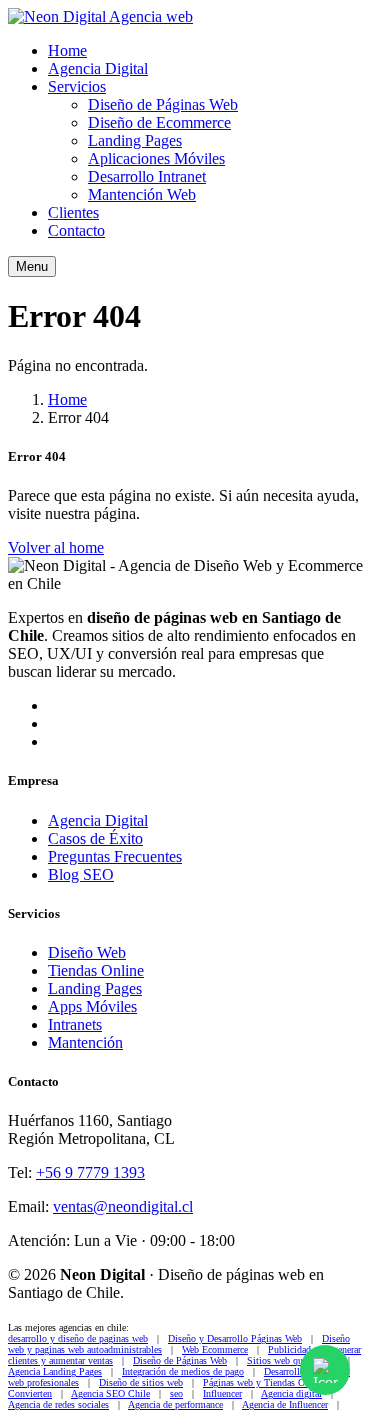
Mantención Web (142, 194)
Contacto (76, 230)
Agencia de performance (175, 1404)
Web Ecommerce (215, 1349)
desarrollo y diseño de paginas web (78, 1338)
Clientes (73, 212)
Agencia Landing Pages (55, 1371)
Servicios (77, 86)
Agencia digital (291, 1393)
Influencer (222, 1393)
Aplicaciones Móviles (156, 158)
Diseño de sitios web (141, 1382)
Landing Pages (135, 140)
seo (176, 1393)
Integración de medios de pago (183, 1371)
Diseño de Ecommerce (159, 122)
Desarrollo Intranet (147, 176)
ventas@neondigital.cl (123, 1206)
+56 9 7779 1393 (90, 1172)
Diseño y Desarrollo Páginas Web (235, 1338)
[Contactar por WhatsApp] (325, 1370)
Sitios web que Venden (293, 1360)
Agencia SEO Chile (110, 1393)
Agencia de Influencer (285, 1404)
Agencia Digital (98, 68)
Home (67, 50)
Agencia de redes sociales (58, 1404)
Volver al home (56, 547)
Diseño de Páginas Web (163, 104)
